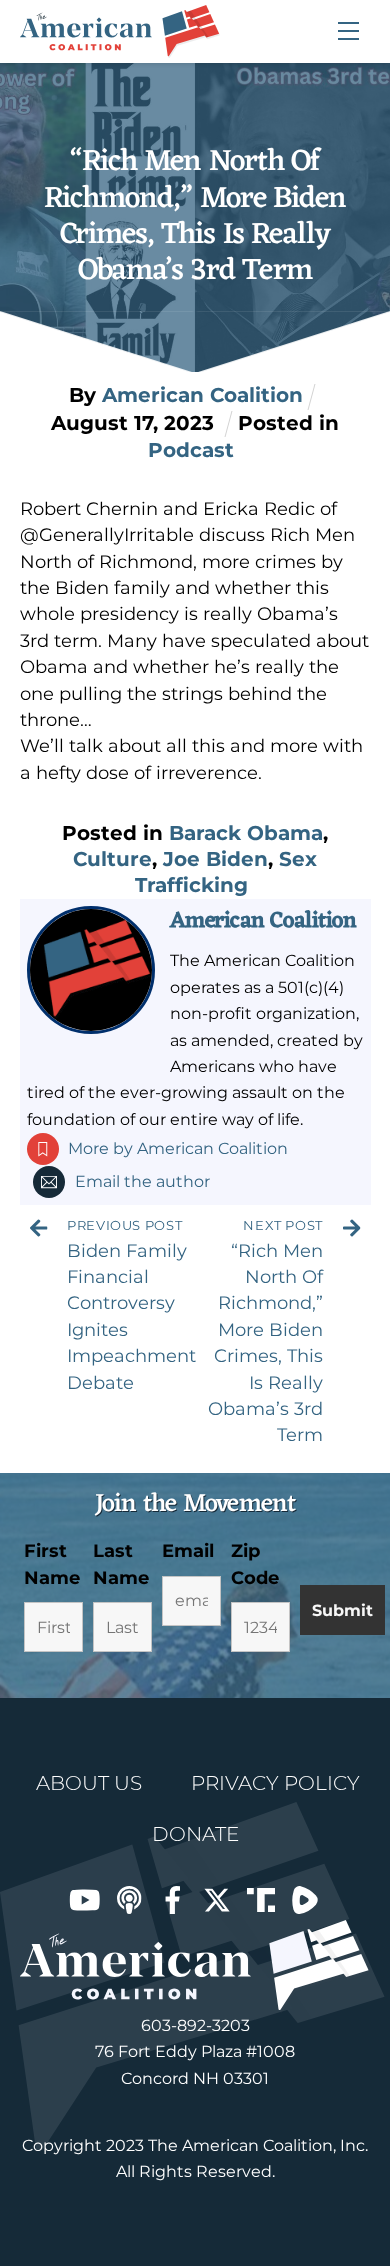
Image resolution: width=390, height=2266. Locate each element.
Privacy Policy (275, 1783)
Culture (112, 859)
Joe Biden (215, 859)
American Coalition (263, 921)
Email (188, 1551)
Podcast (191, 450)
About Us (89, 1783)
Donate (195, 1834)
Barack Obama (246, 833)
